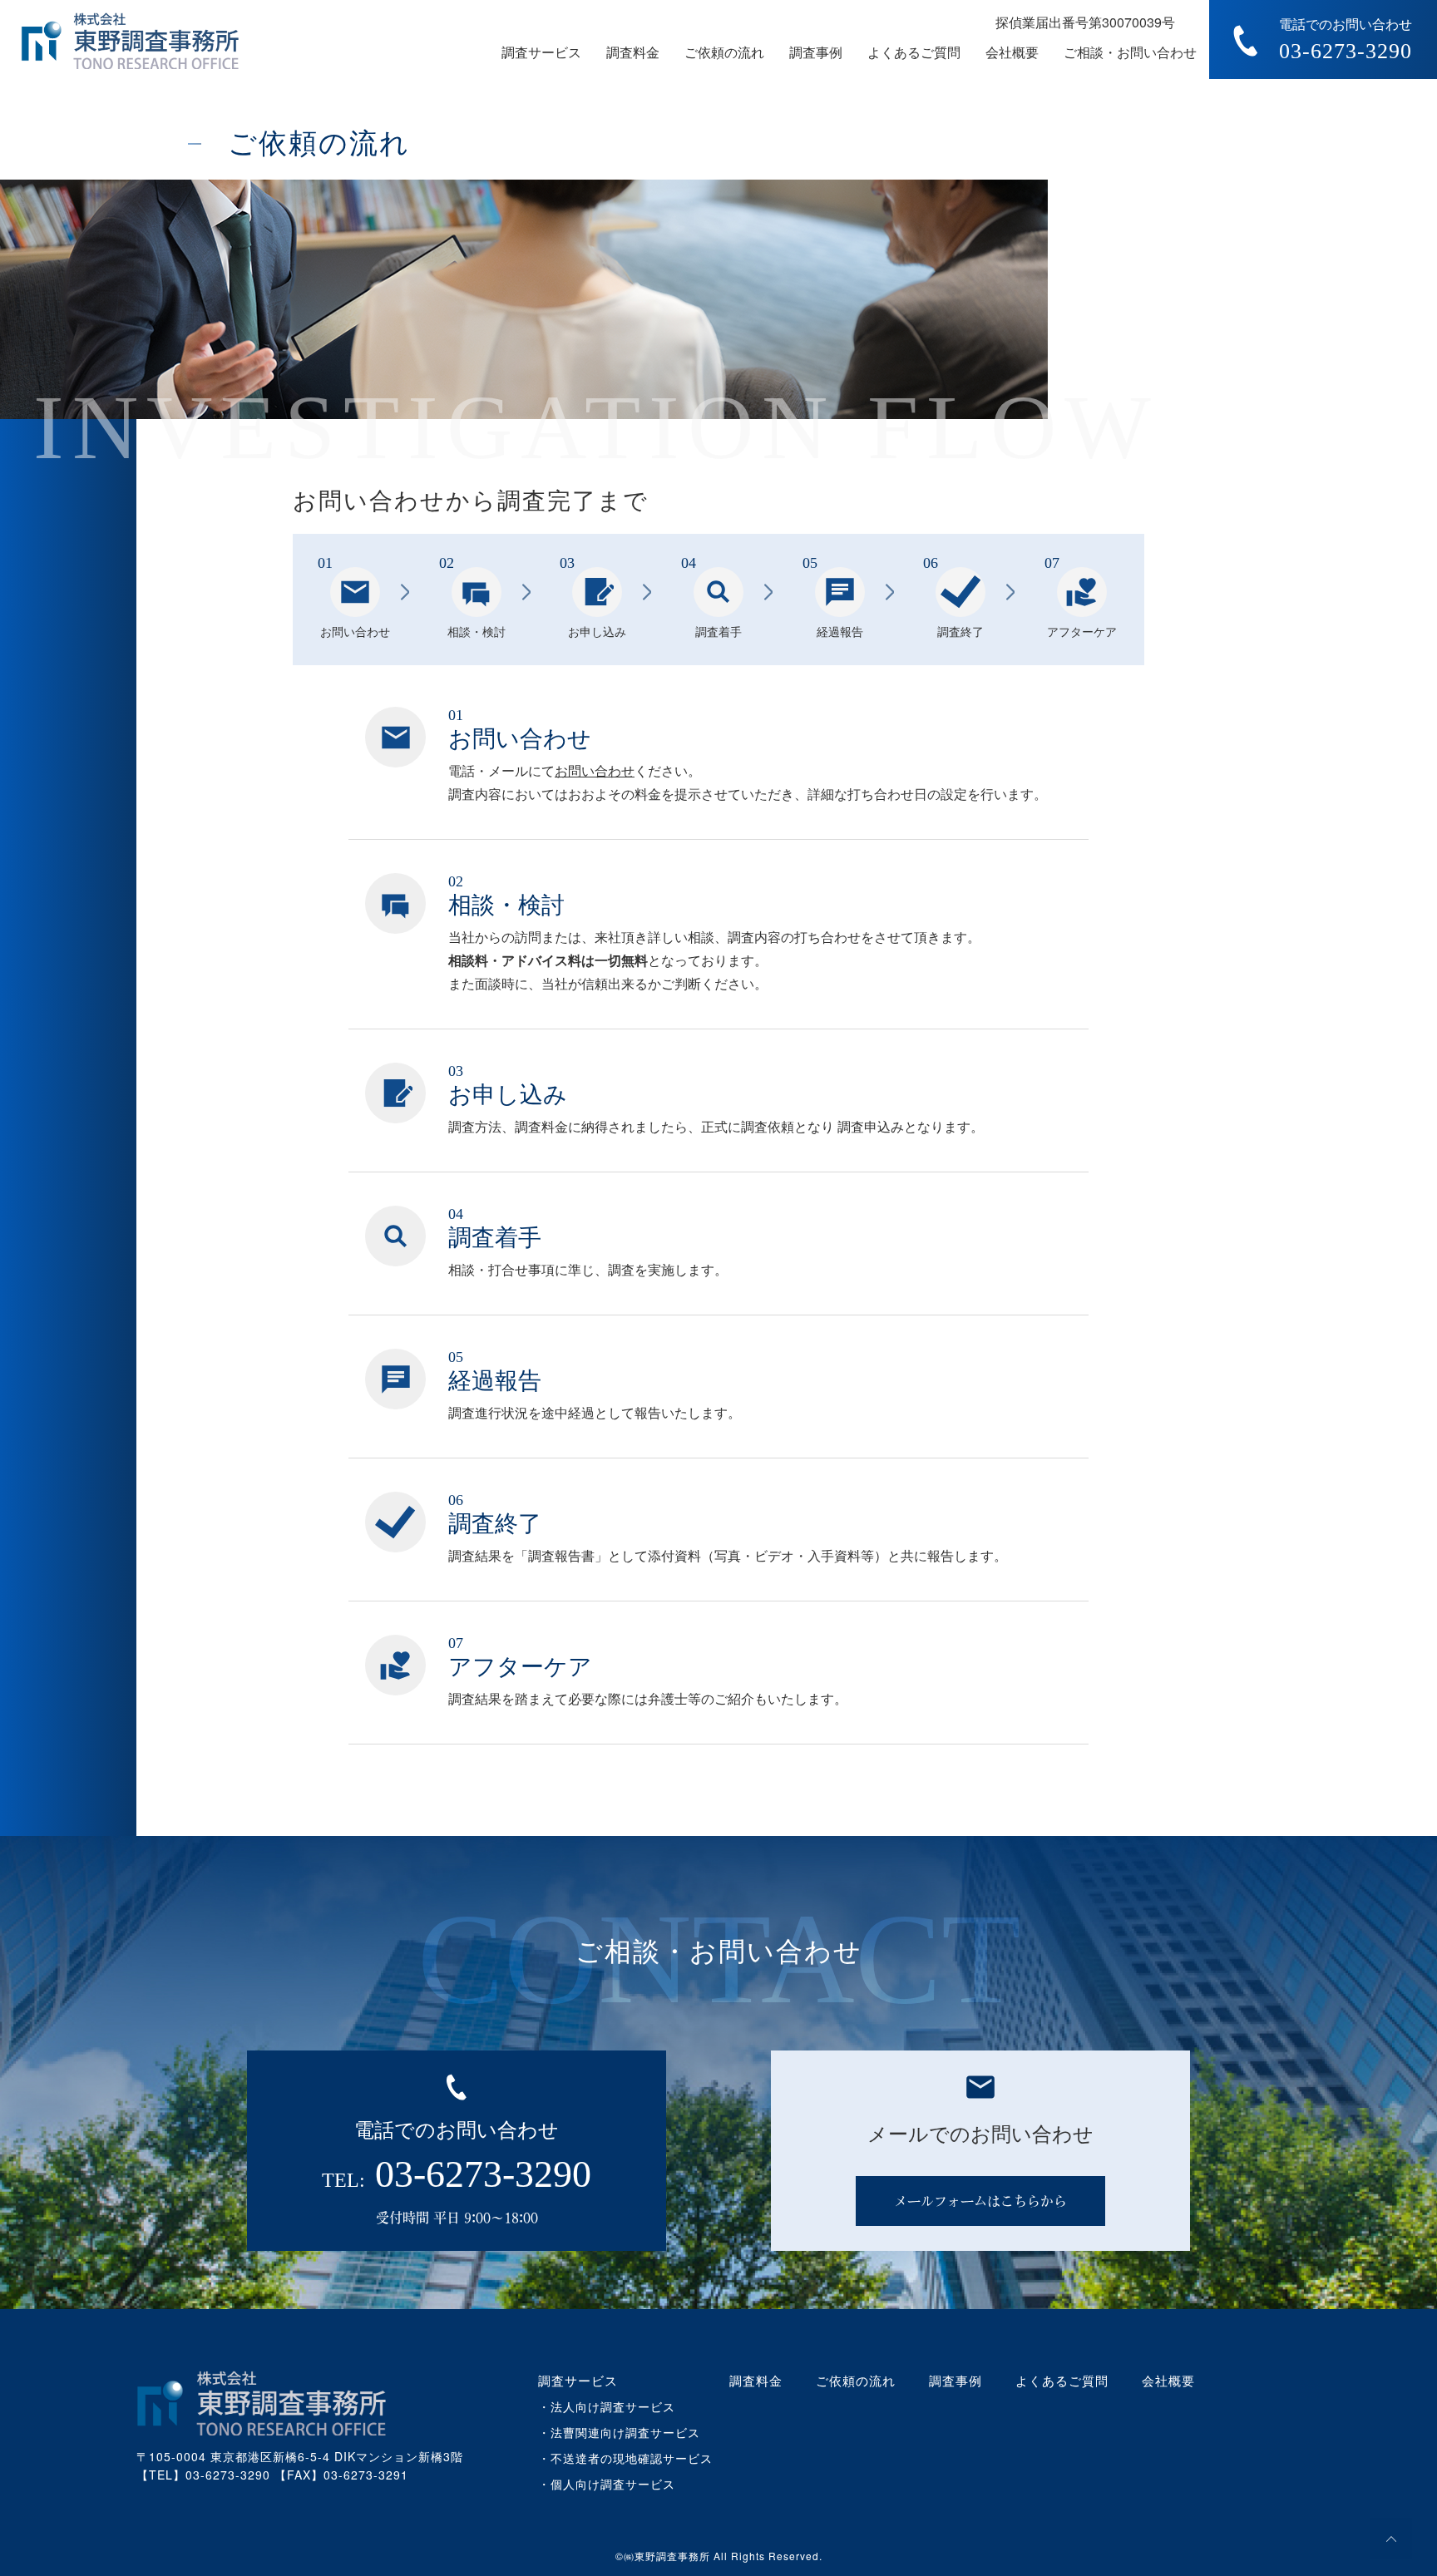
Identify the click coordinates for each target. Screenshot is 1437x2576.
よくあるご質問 (914, 52)
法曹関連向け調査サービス (625, 2432)
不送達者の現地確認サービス (632, 2458)
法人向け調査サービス (613, 2406)
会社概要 (1012, 52)
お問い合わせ (595, 770)
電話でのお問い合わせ (1346, 40)
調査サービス (578, 2380)
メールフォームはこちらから (980, 2201)
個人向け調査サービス (613, 2484)
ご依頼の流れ (724, 52)
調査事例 (816, 52)
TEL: (457, 2174)
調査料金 (633, 52)
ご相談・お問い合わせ (1130, 52)
